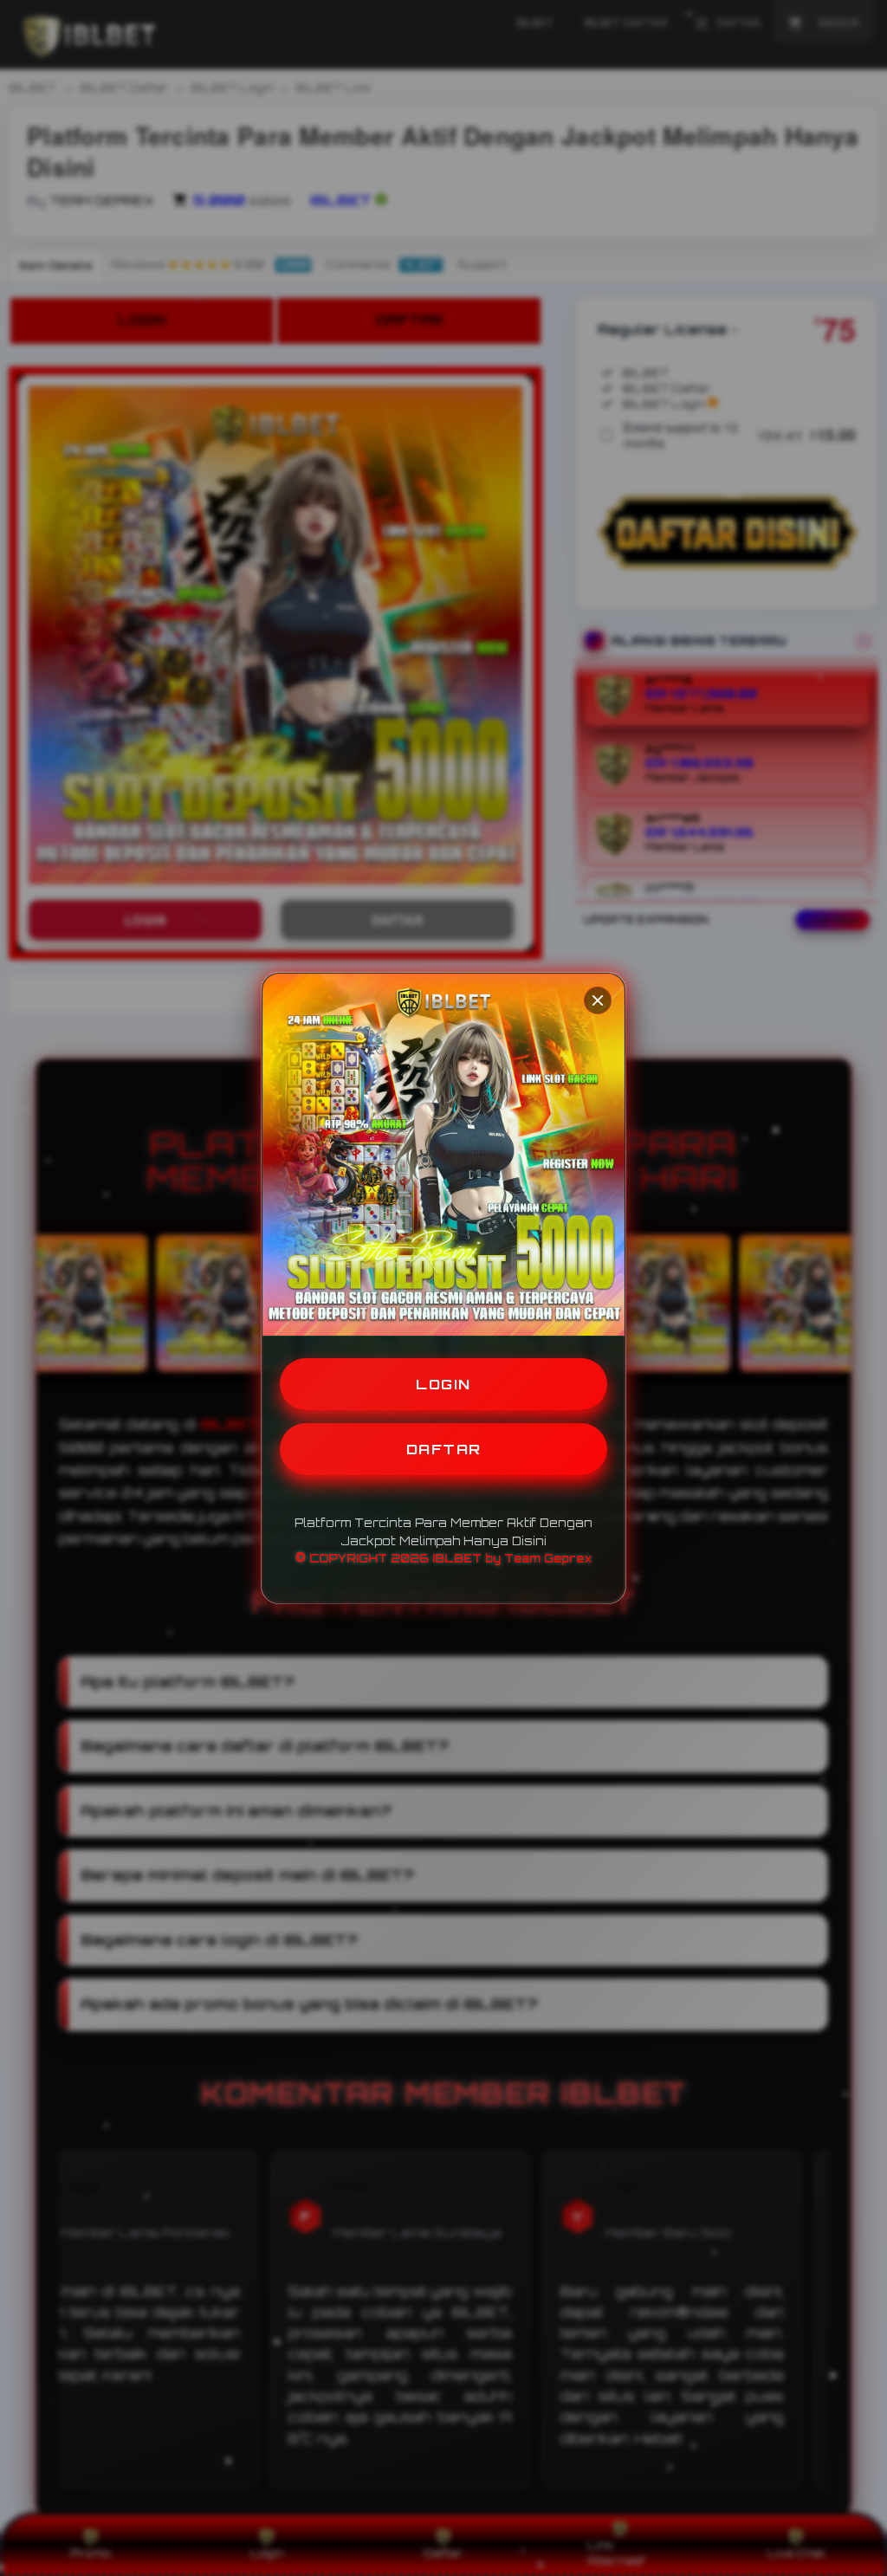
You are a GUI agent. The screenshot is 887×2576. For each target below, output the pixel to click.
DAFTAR (444, 1449)
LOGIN (443, 1384)
